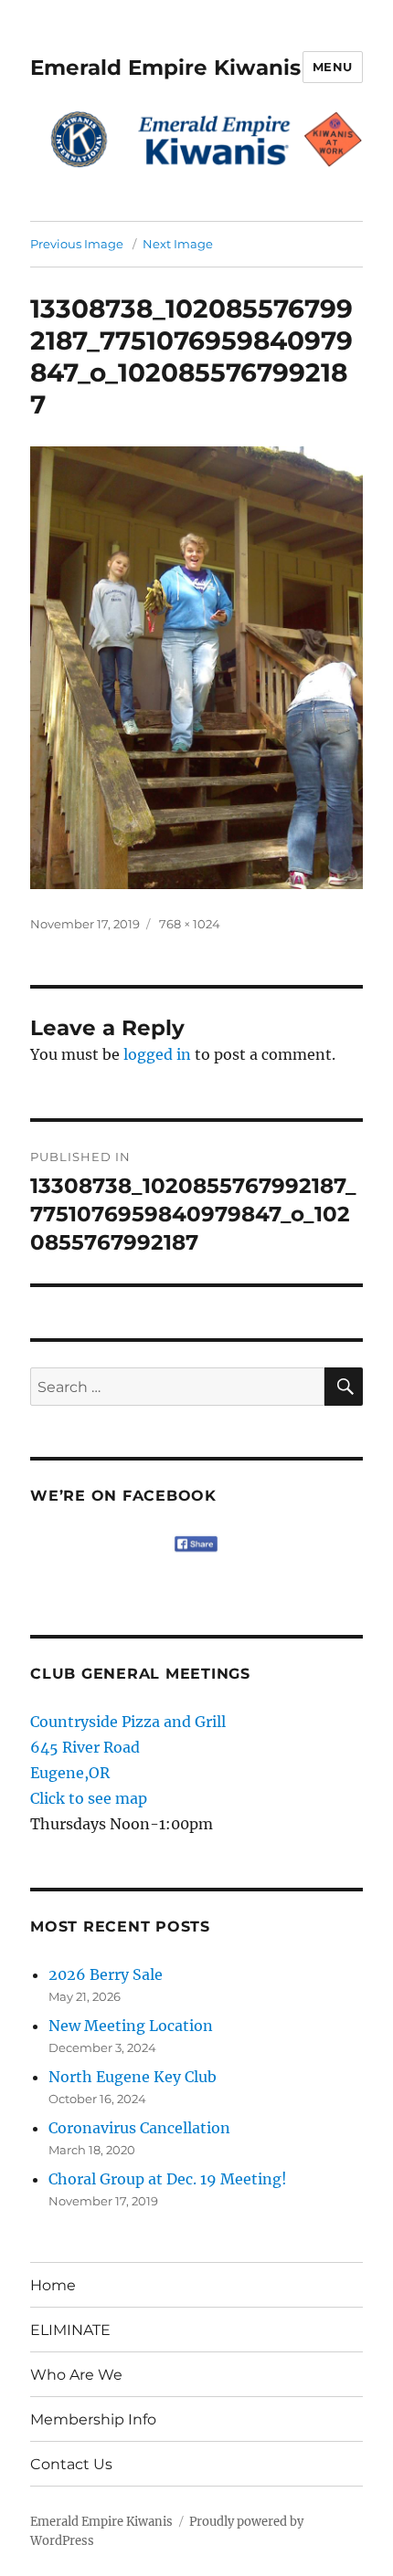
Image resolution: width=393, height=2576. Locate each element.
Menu (333, 67)
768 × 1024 (190, 924)
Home (53, 2285)
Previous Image (77, 244)
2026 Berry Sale (106, 1974)
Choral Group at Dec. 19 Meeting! (168, 2179)
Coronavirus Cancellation (139, 2128)
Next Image (178, 244)
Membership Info (93, 2419)
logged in (157, 1054)
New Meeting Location (131, 2026)
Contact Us (71, 2464)
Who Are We (76, 2375)
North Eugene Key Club (133, 2077)
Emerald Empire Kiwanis (165, 68)
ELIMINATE (70, 2330)
